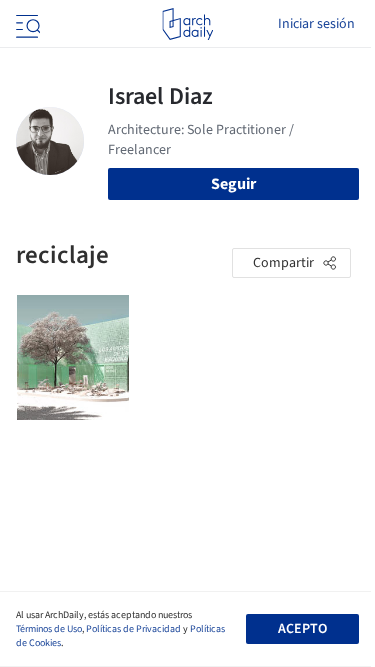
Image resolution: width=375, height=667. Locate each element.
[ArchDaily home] (187, 24)
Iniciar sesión (316, 24)
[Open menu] (26, 24)
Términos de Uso (49, 629)
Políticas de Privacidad (133, 629)
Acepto (302, 629)
